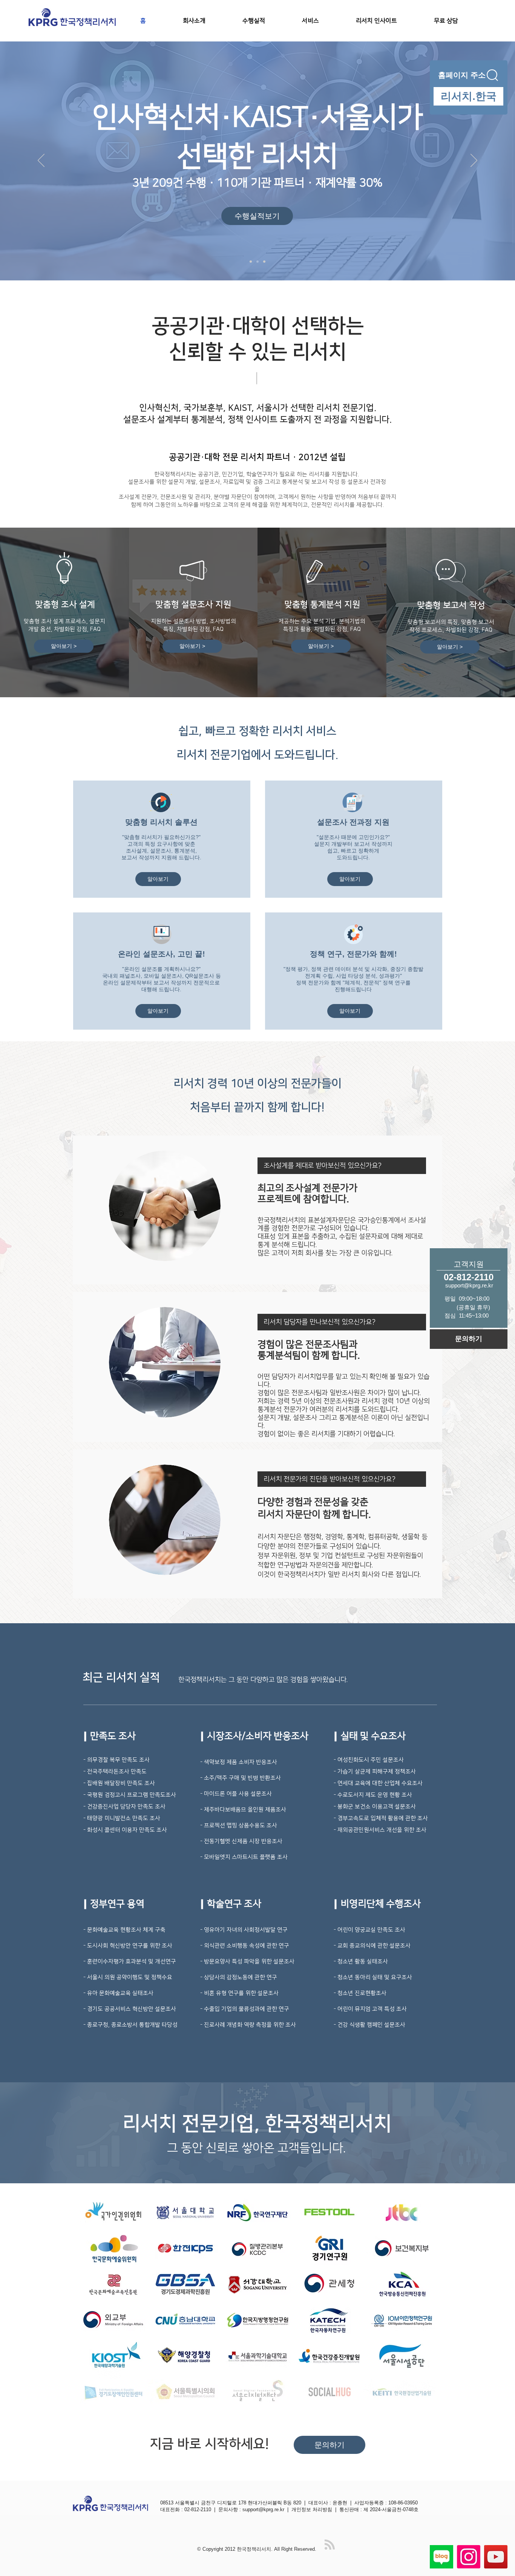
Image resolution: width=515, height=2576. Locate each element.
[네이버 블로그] (441, 2557)
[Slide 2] (257, 262)
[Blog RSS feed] (330, 2545)
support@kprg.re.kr (263, 2509)
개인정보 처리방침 (312, 2509)
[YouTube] (496, 2557)
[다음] (474, 161)
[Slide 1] (251, 262)
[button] (323, 21)
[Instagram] (469, 2557)
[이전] (41, 161)
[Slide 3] (264, 262)
